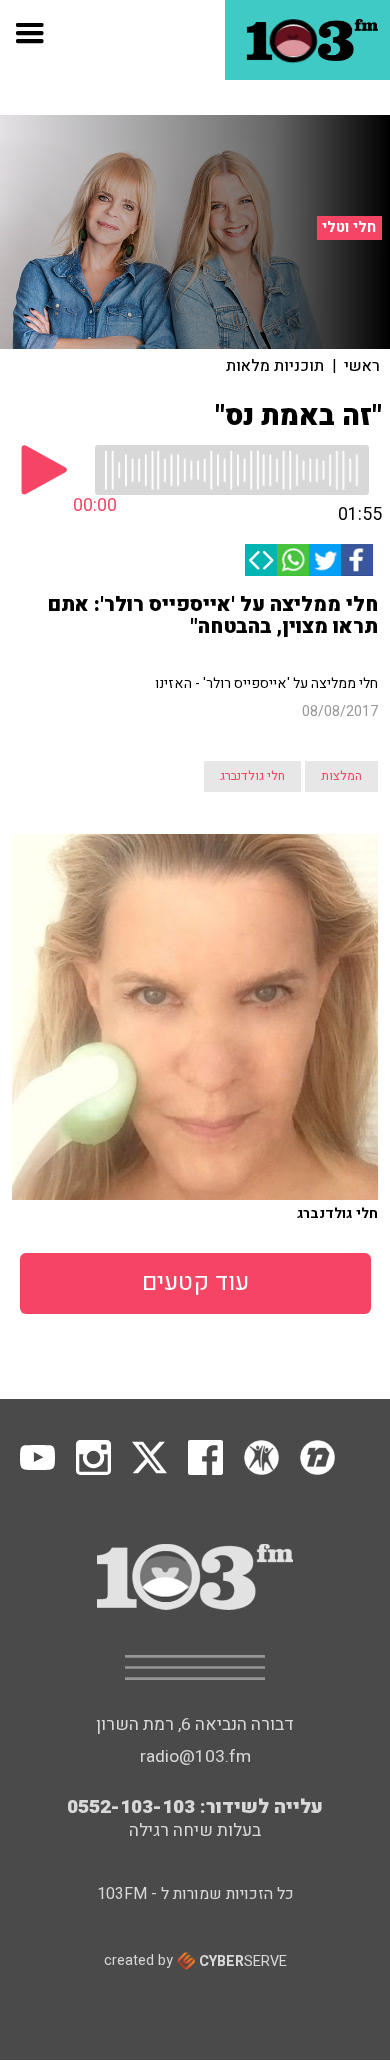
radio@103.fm (195, 1756)
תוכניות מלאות (275, 366)
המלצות (341, 776)
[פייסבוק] (357, 560)
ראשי (362, 366)
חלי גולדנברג (252, 776)
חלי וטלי (349, 227)
